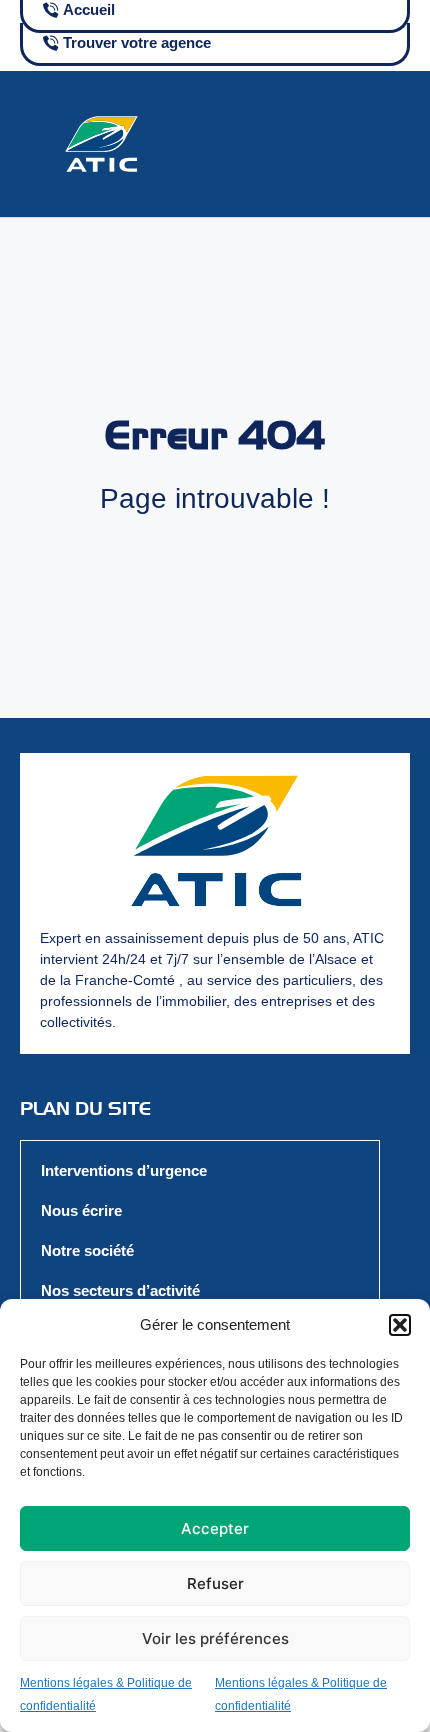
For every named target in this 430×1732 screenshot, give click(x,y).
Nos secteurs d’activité (120, 1290)
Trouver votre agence (137, 42)
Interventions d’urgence (124, 1170)
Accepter (215, 1528)
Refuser (215, 1583)
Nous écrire (81, 1210)
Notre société (87, 1250)
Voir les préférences (215, 1638)
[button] (400, 1325)
